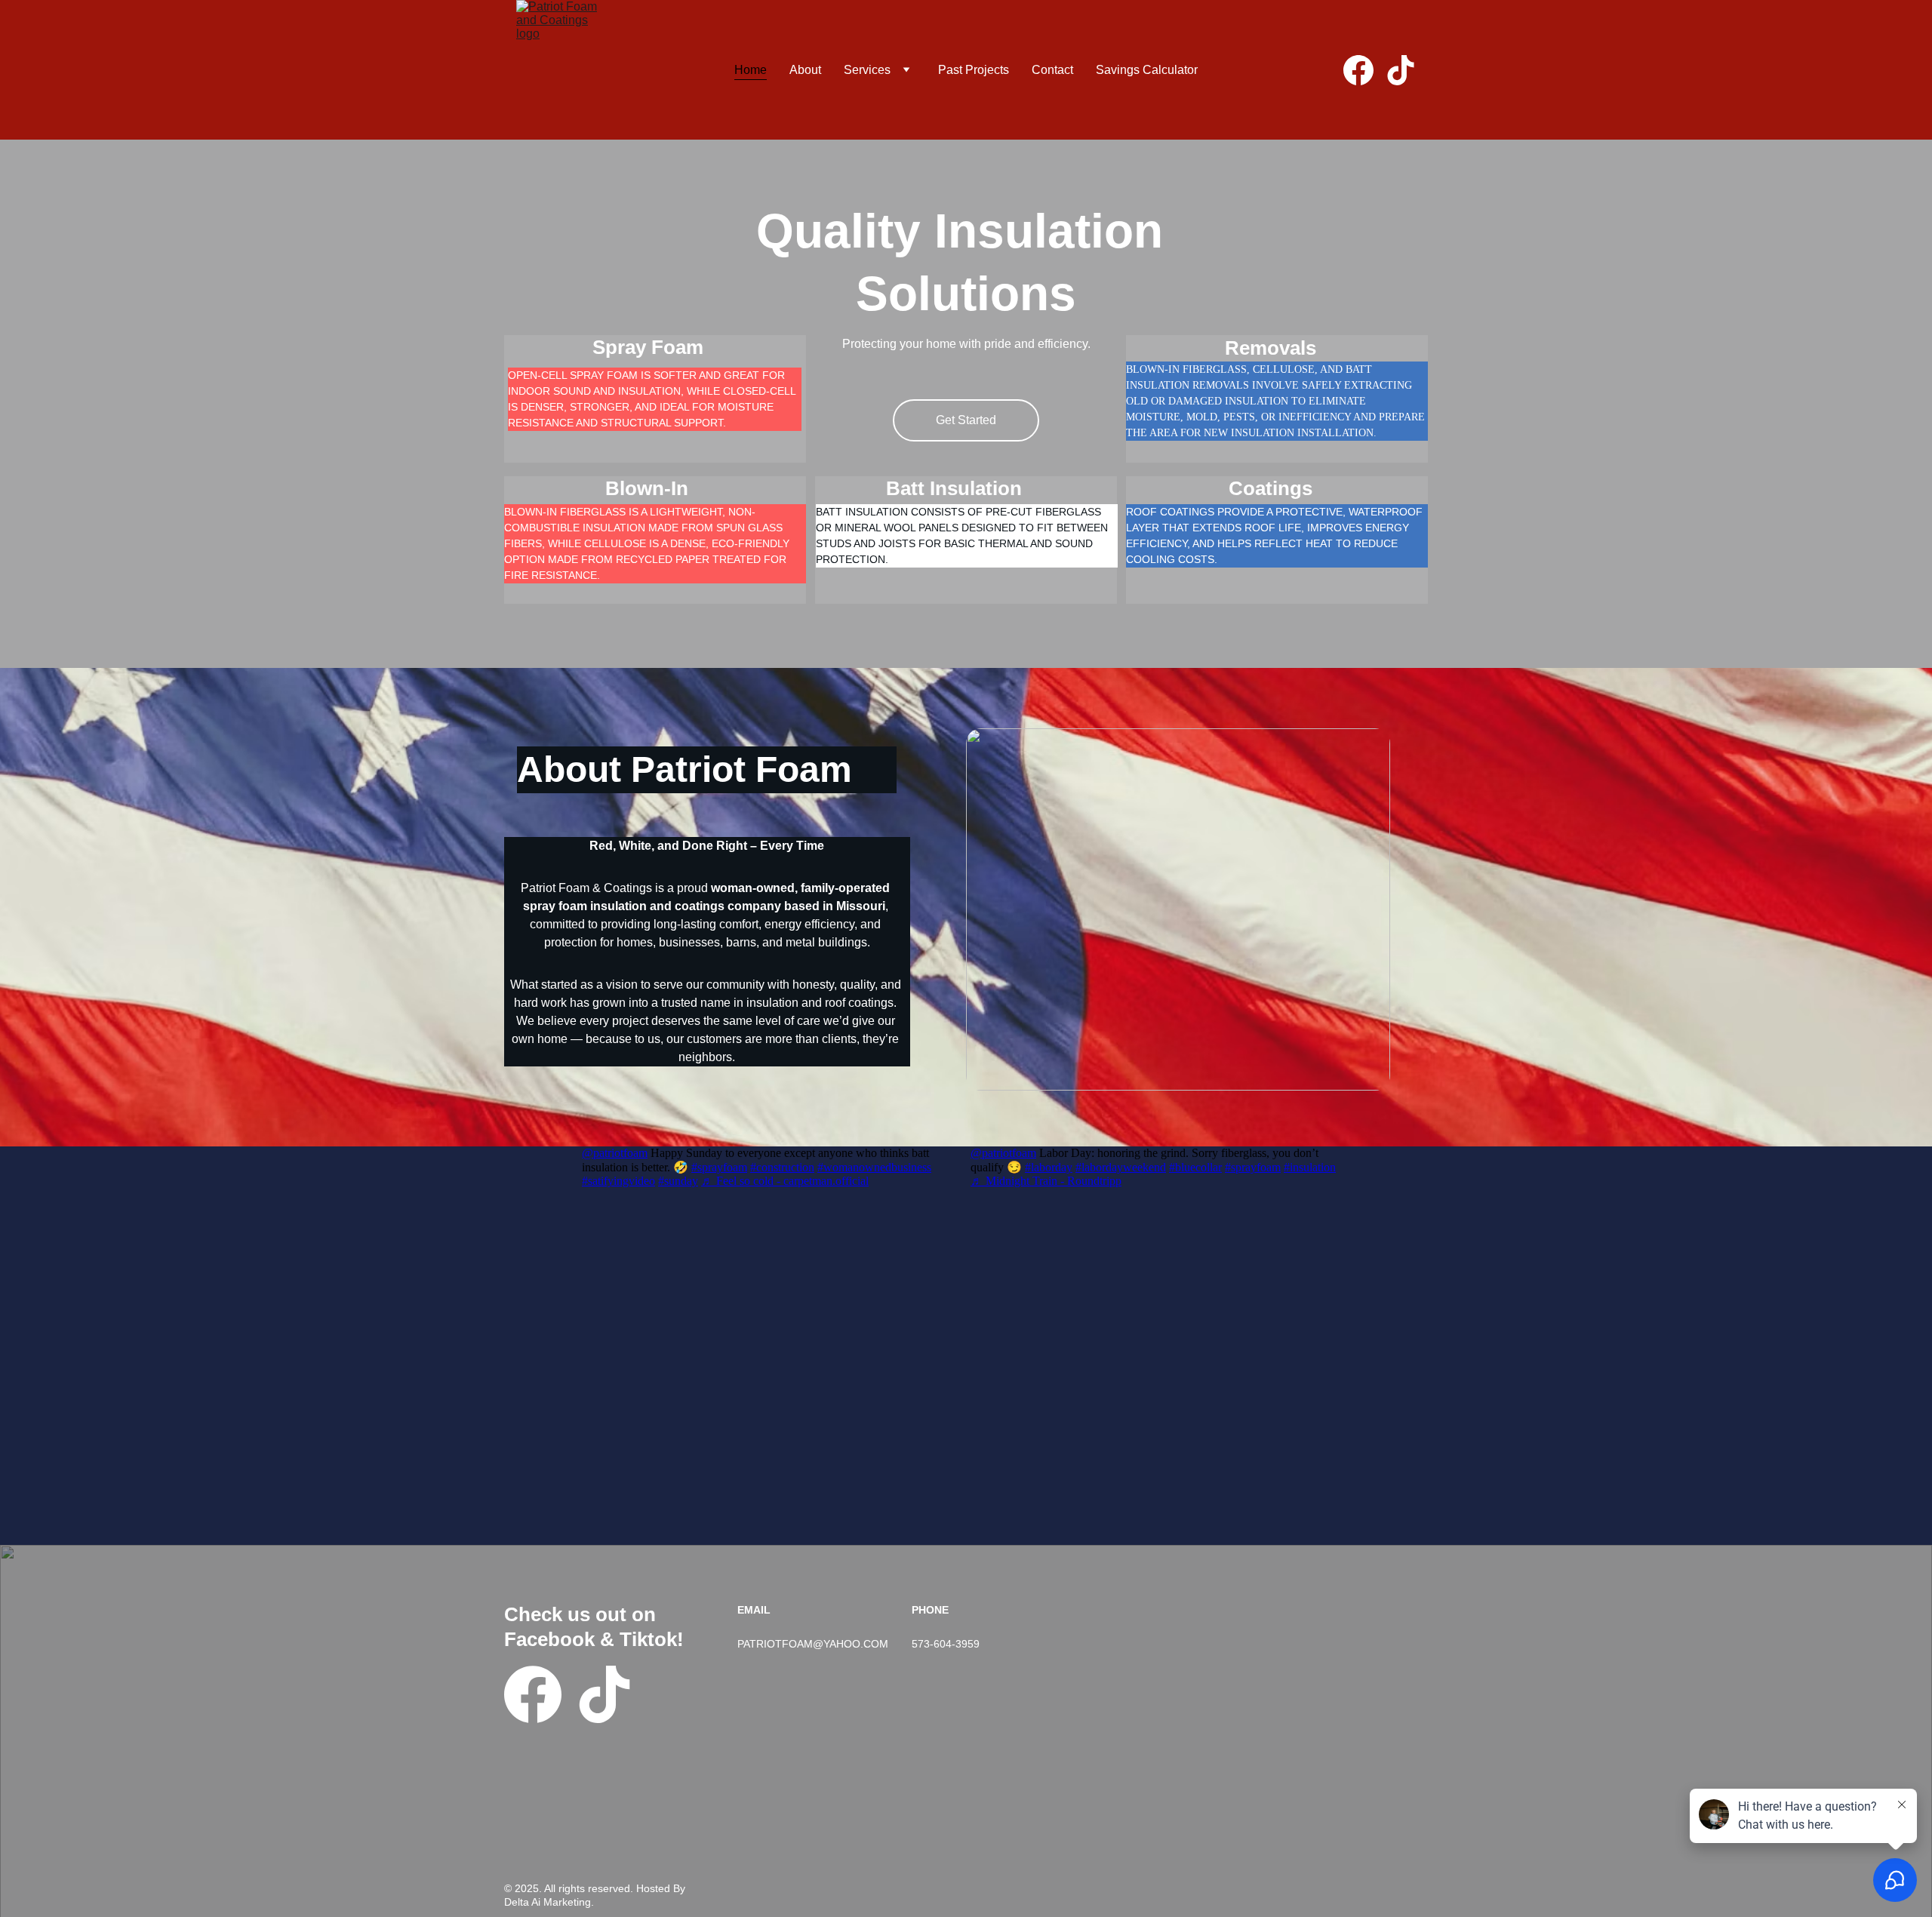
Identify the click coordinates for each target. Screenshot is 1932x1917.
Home (751, 70)
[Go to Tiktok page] (1401, 70)
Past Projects (974, 70)
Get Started (966, 420)
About (805, 70)
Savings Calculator (1147, 70)
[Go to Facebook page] (1364, 70)
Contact (1052, 70)
